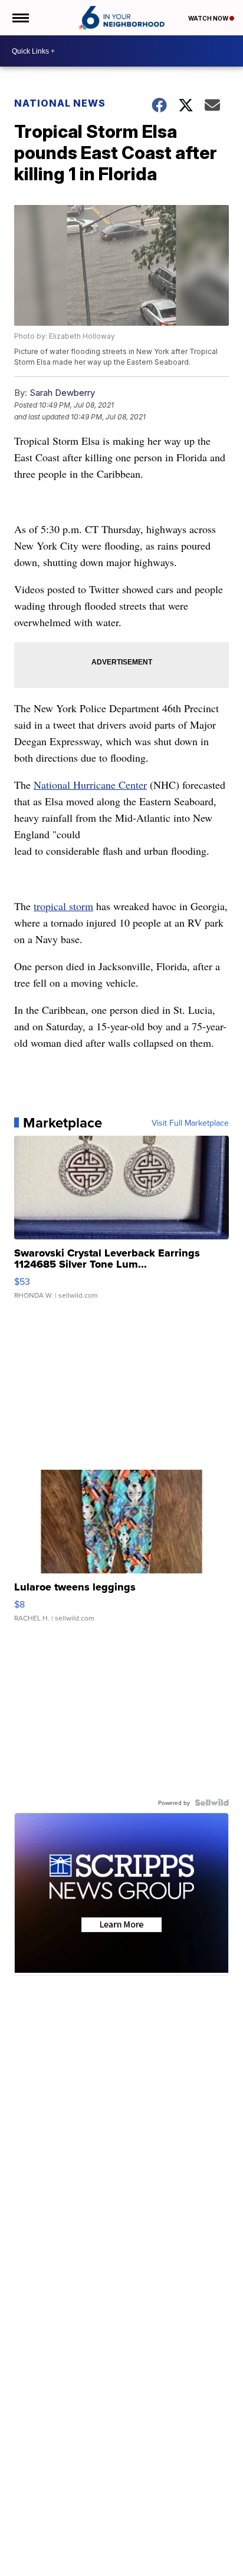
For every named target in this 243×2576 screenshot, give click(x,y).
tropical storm (63, 906)
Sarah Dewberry (62, 393)
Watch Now (209, 18)
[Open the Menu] (20, 18)
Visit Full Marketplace (190, 1123)
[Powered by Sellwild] (212, 1803)
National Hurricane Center (90, 785)
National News (60, 103)
